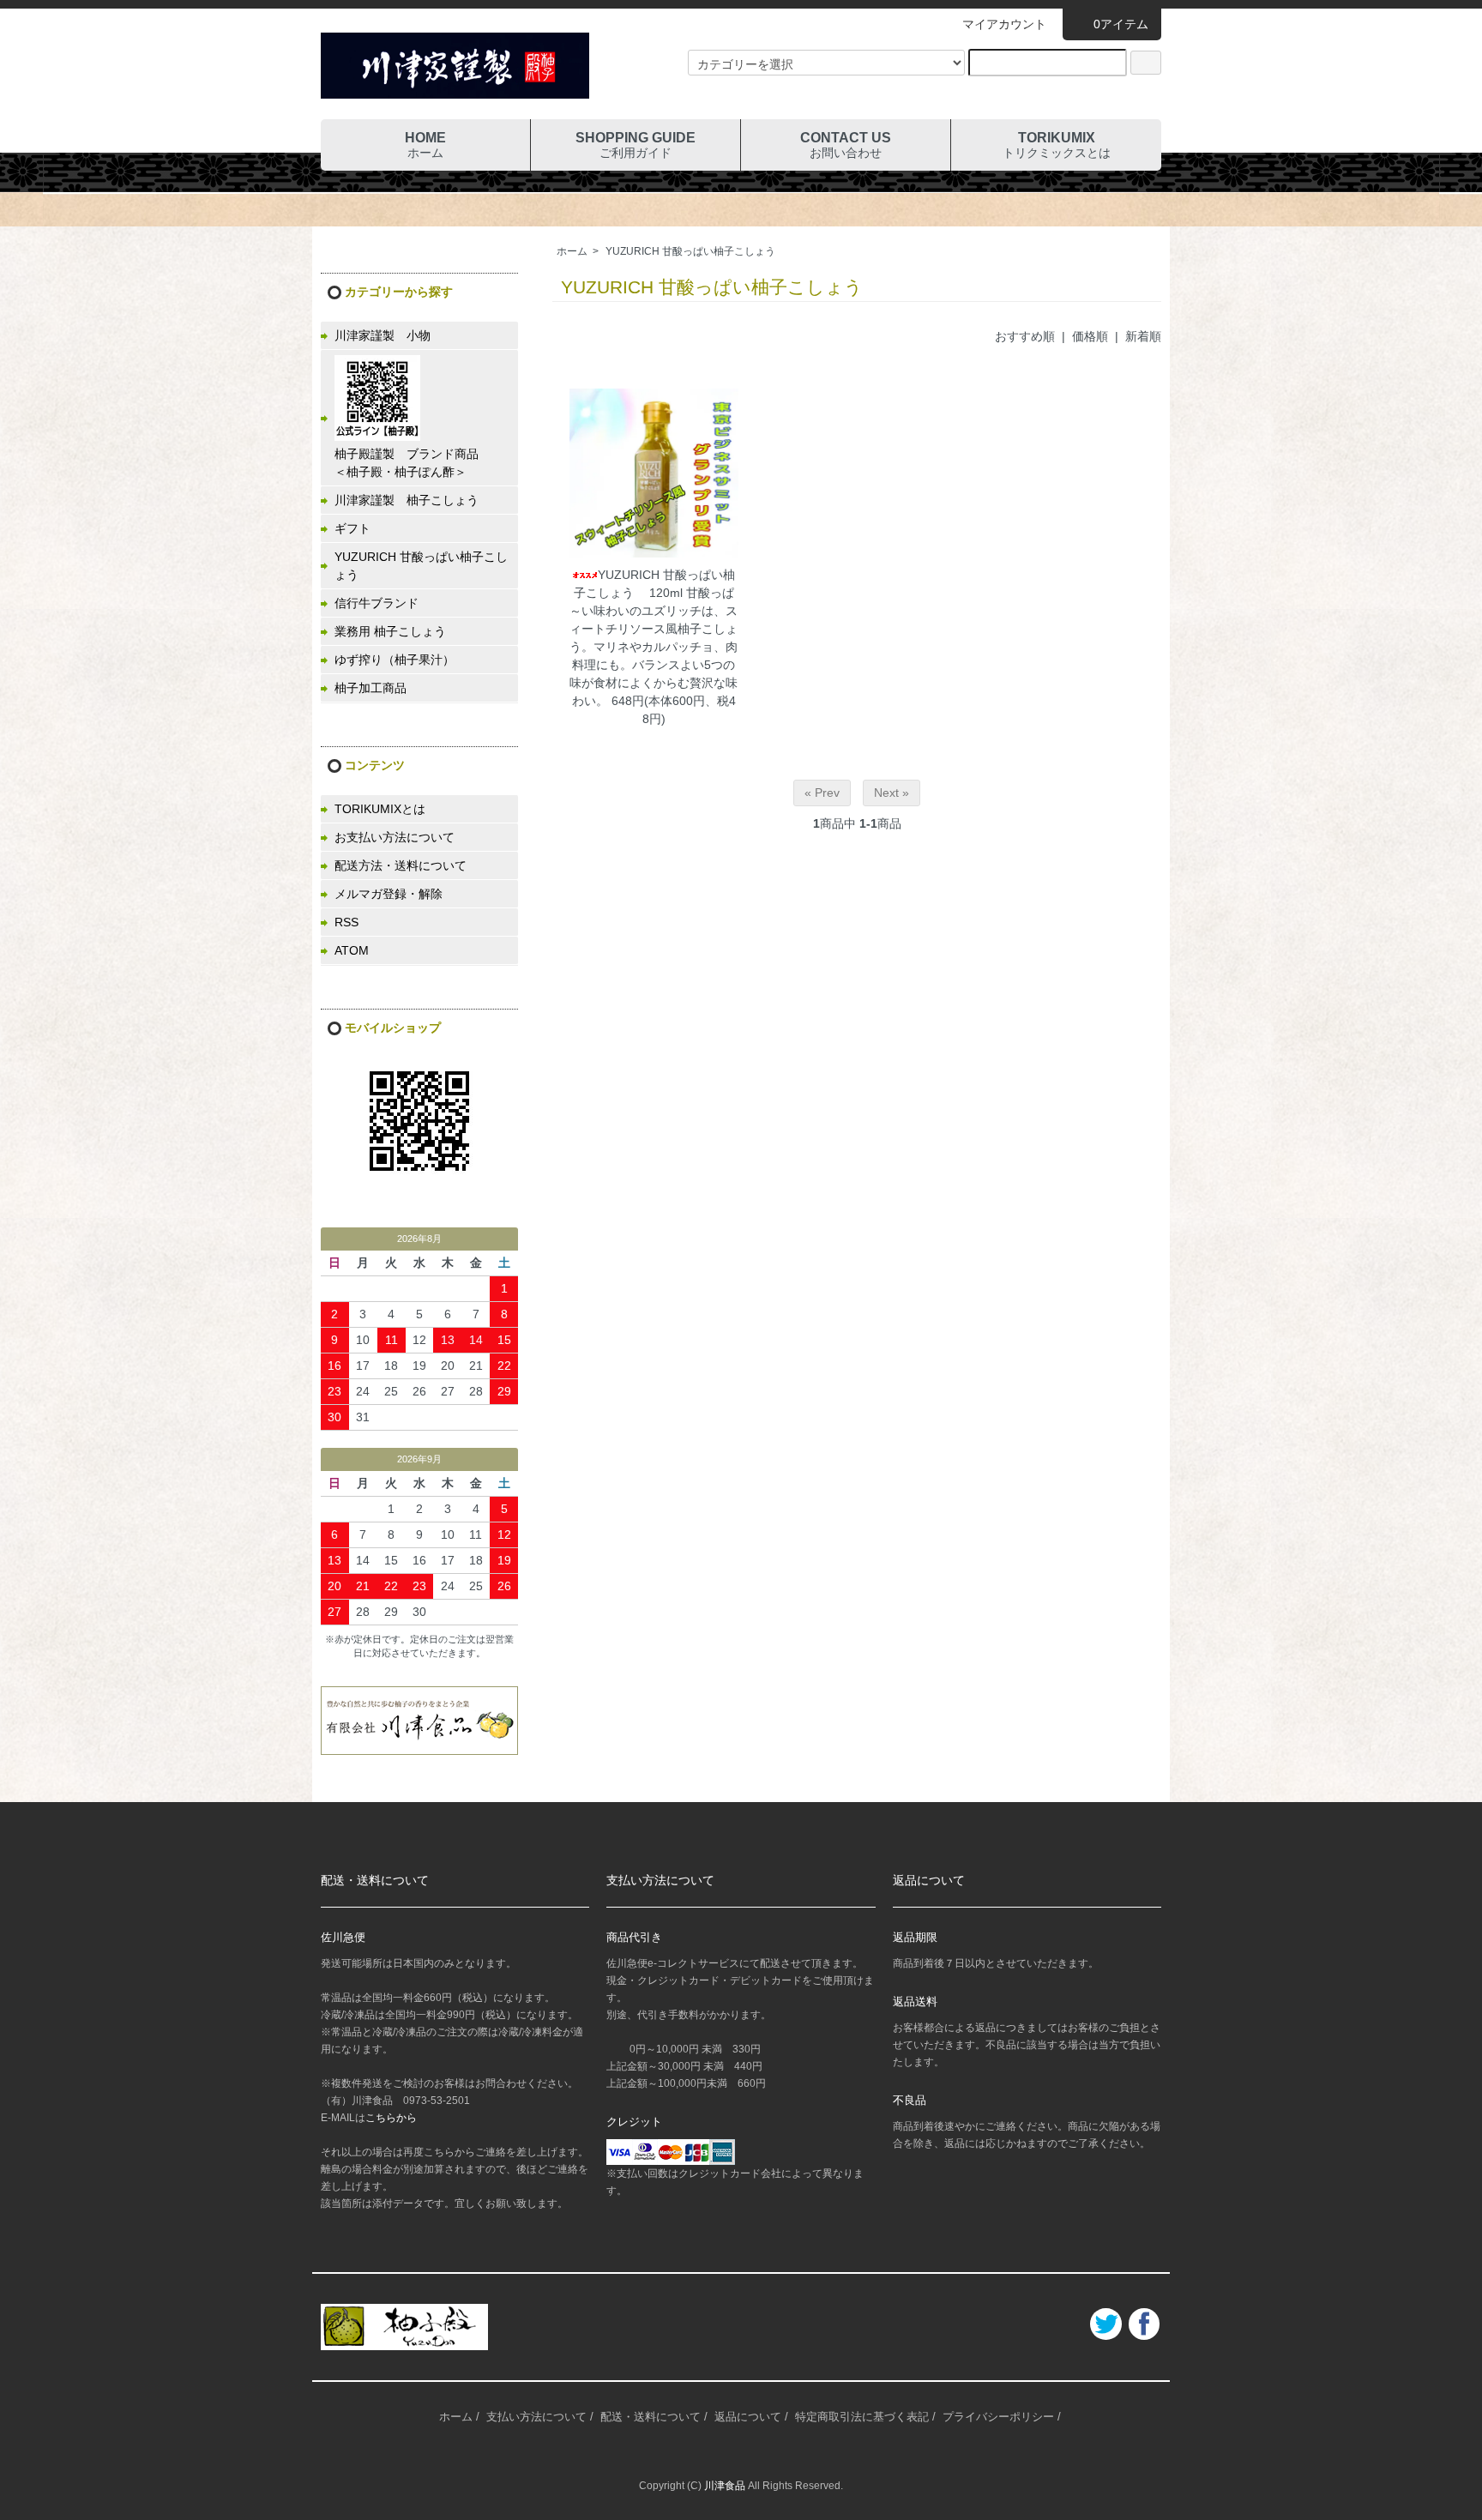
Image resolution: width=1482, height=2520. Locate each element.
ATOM (352, 950)
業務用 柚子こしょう (390, 631)
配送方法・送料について (401, 865)
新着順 (1143, 336)
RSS (346, 922)
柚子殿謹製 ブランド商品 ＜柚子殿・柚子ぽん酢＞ (426, 463)
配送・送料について (651, 2417)
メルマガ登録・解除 (389, 894)
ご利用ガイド (636, 145)
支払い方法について (536, 2417)
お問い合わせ (846, 145)
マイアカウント (1004, 24)
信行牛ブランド (377, 603)
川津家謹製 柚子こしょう (407, 500)
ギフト (352, 528)
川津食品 (725, 2486)
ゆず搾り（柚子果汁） (395, 660)
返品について (748, 2417)
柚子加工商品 (370, 688)
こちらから (391, 2118)
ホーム (425, 145)
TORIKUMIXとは (380, 809)
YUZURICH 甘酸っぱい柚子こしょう (690, 251)
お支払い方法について (395, 837)
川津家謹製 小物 (383, 335)
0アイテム (1121, 24)
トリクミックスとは (1057, 145)
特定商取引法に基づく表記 (862, 2417)
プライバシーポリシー (998, 2417)
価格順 (1090, 336)
